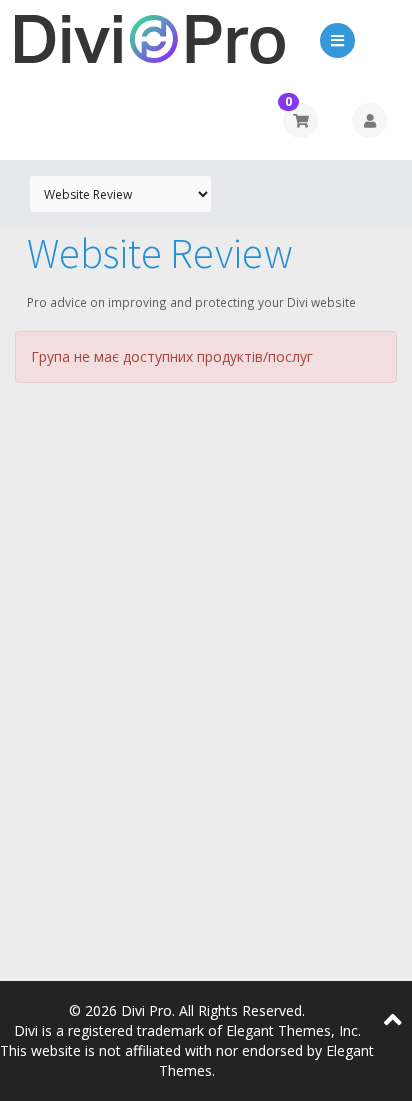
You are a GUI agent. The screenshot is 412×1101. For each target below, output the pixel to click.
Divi (26, 1030)
